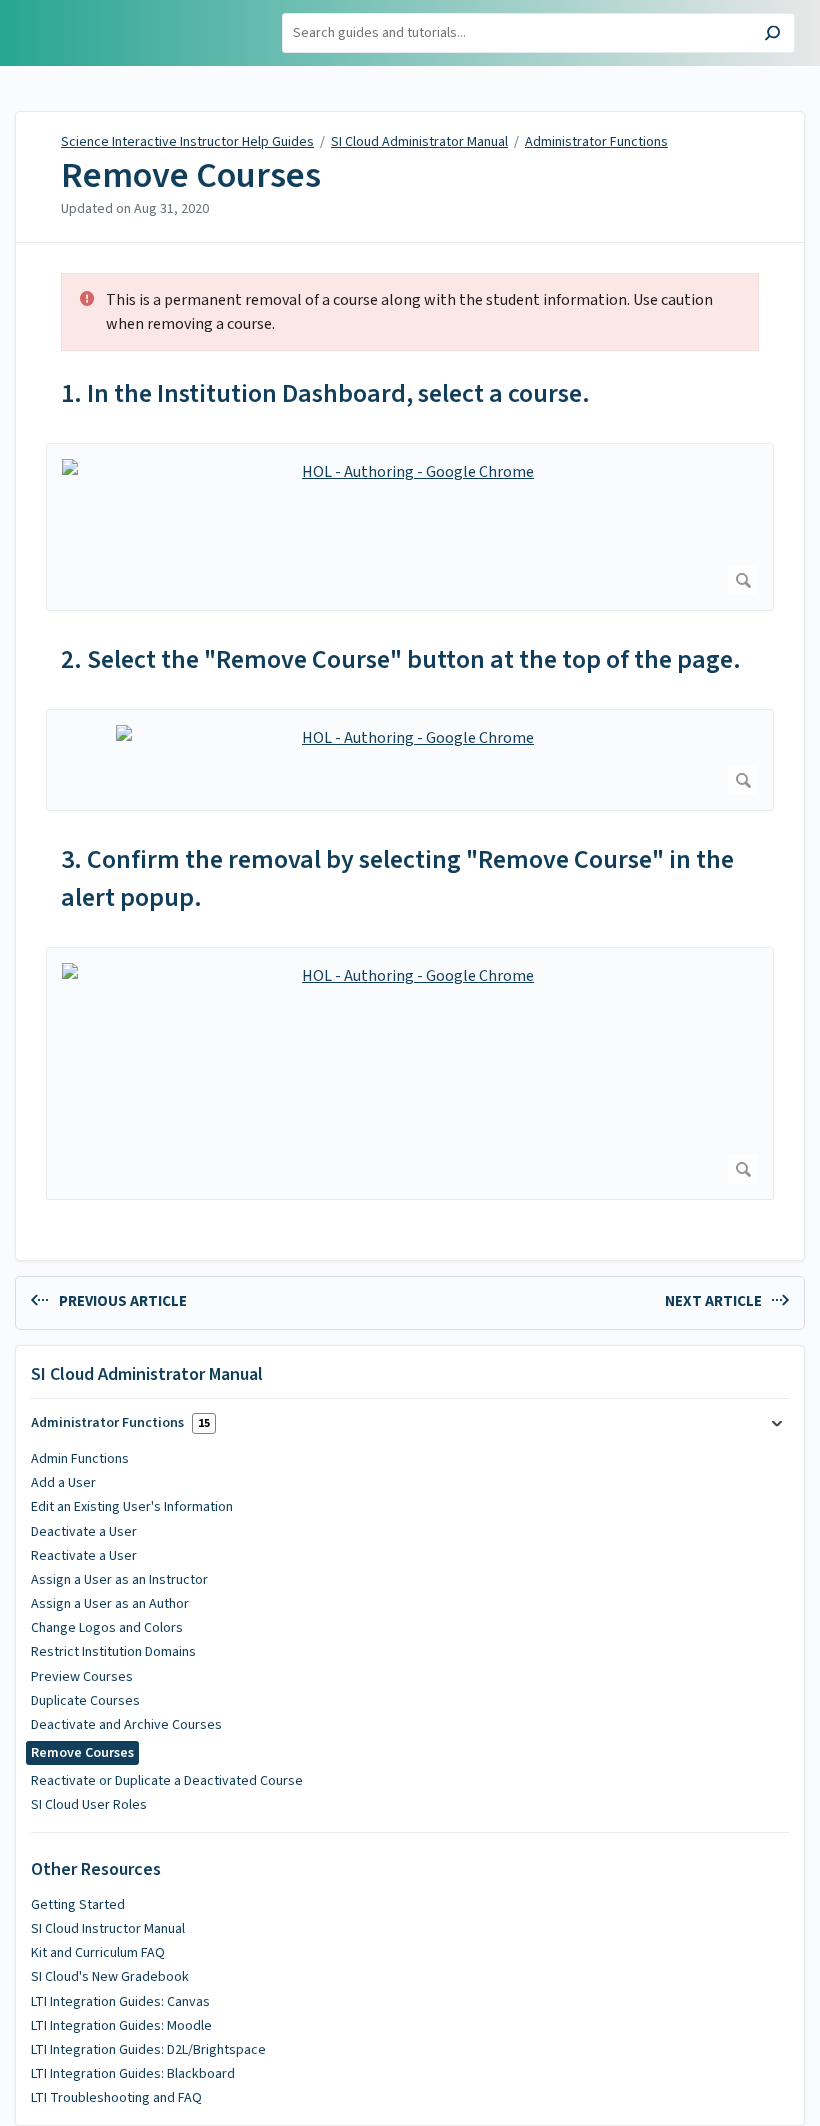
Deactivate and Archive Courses (126, 1725)
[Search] (772, 35)
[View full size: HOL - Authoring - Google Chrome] (410, 527)
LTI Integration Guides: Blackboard (133, 2074)
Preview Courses (82, 1677)
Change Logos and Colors (107, 1628)
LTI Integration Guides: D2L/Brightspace (148, 2050)
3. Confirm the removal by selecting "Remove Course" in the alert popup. (397, 878)
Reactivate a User (84, 1556)
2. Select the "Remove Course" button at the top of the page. (401, 659)
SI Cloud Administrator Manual (419, 142)
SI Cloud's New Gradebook (110, 1977)
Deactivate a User (84, 1532)
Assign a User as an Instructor (119, 1580)
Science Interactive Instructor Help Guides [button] (106, 23)
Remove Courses (191, 176)
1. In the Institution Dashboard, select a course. (325, 393)
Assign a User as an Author (110, 1604)
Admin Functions (80, 1459)
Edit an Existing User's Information (132, 1507)
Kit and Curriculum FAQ (98, 1953)
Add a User (63, 1483)
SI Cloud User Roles (89, 1805)
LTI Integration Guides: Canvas (120, 2002)
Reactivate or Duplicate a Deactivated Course (167, 1781)
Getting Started (78, 1905)
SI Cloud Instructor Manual (108, 1929)
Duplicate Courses (85, 1701)
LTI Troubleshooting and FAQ (116, 2098)
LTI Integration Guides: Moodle (121, 2026)
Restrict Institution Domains (113, 1652)
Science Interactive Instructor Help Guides (187, 142)
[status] (410, 312)
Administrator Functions (596, 142)
